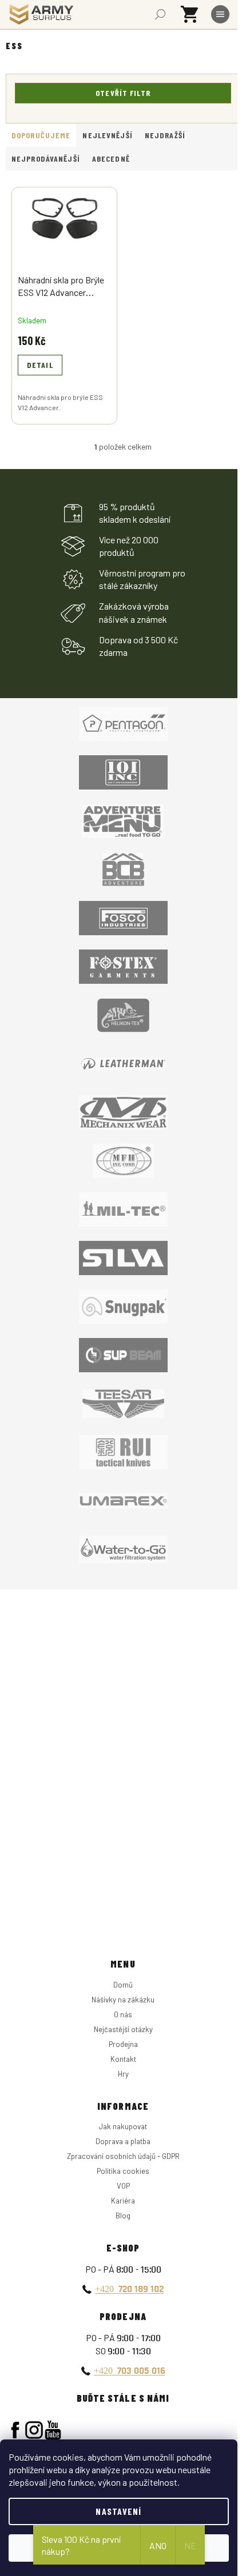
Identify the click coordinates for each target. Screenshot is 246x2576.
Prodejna (123, 2044)
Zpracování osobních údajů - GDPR (123, 2156)
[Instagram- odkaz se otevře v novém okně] (34, 2430)
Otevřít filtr (123, 93)
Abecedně (111, 159)
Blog (123, 2216)
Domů (123, 1985)
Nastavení (119, 2511)
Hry (123, 2074)
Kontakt (123, 2059)
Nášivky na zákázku (123, 2000)
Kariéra (123, 2201)
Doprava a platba (123, 2141)
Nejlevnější (107, 135)
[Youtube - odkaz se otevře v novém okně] (53, 2430)
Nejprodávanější (46, 159)
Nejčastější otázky (123, 2029)
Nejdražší (165, 135)
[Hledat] (160, 14)
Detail (40, 365)
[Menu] (220, 14)
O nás (123, 2014)
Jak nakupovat (123, 2126)
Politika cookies (123, 2171)
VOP (123, 2186)
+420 (129, 2289)
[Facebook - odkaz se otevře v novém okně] (15, 2430)
